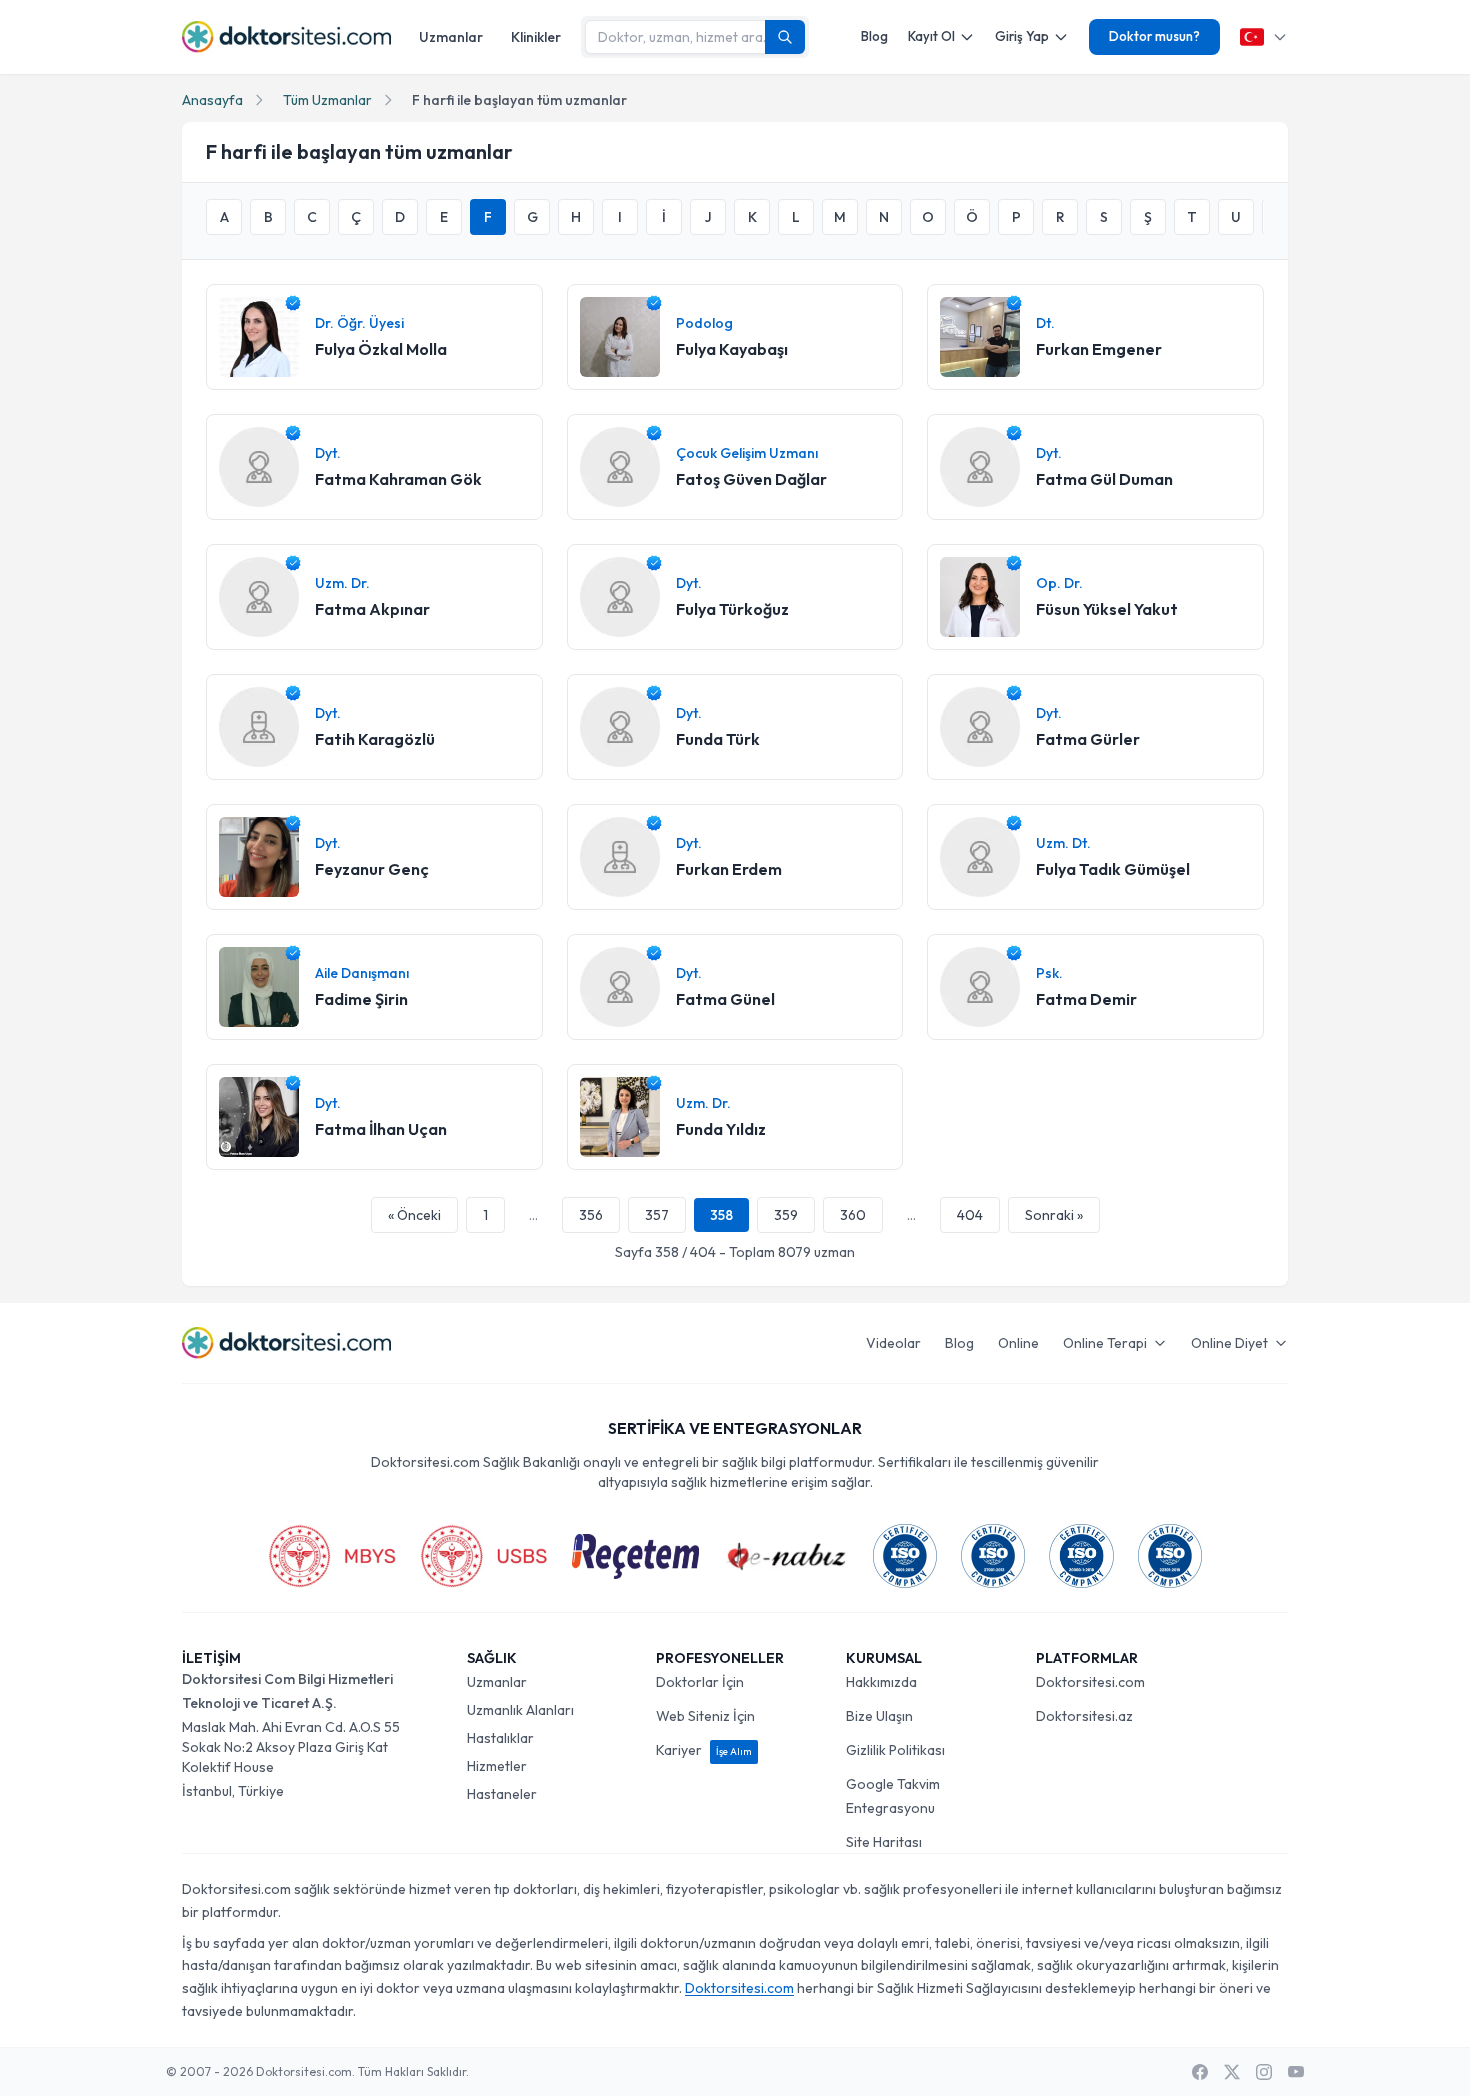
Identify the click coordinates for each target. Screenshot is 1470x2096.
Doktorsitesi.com (1090, 1682)
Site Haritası (884, 1842)
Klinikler (536, 37)
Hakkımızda (881, 1682)
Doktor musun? (1154, 36)
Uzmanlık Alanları (520, 1710)
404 (970, 1215)
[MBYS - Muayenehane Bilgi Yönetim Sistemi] (332, 1556)
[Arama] (785, 37)
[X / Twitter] (1232, 2072)
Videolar (893, 1343)
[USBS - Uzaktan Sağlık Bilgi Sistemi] (484, 1556)
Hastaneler (502, 1794)
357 (657, 1215)
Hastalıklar (500, 1738)
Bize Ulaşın (879, 1716)
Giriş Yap (1022, 36)
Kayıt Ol (931, 36)
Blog (874, 36)
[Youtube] (1296, 2072)
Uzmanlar (451, 37)
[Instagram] (1264, 2072)
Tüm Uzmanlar (327, 100)
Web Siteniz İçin (705, 1716)
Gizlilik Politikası (895, 1750)
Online (1018, 1343)
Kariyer (704, 1750)
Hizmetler (497, 1766)
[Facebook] (1200, 2072)
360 (853, 1215)
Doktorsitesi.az (1084, 1716)
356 (591, 1215)
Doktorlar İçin (700, 1682)
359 (786, 1215)
